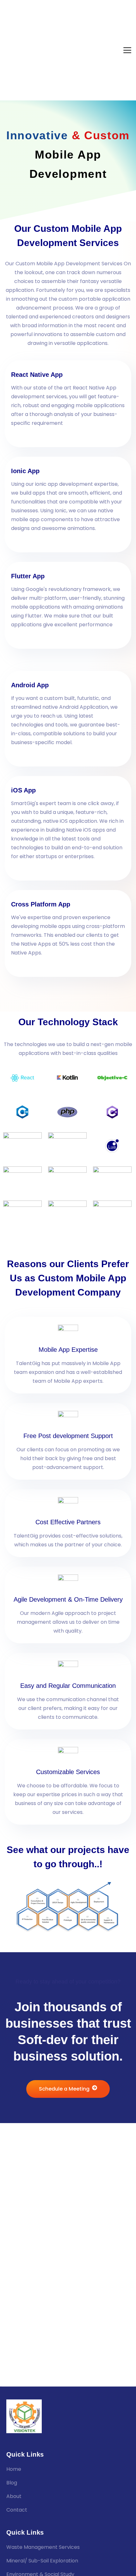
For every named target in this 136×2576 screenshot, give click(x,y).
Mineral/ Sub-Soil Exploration (42, 2561)
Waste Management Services (43, 2547)
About (14, 2496)
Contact (17, 2510)
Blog (12, 2483)
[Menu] (127, 50)
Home (14, 2469)
